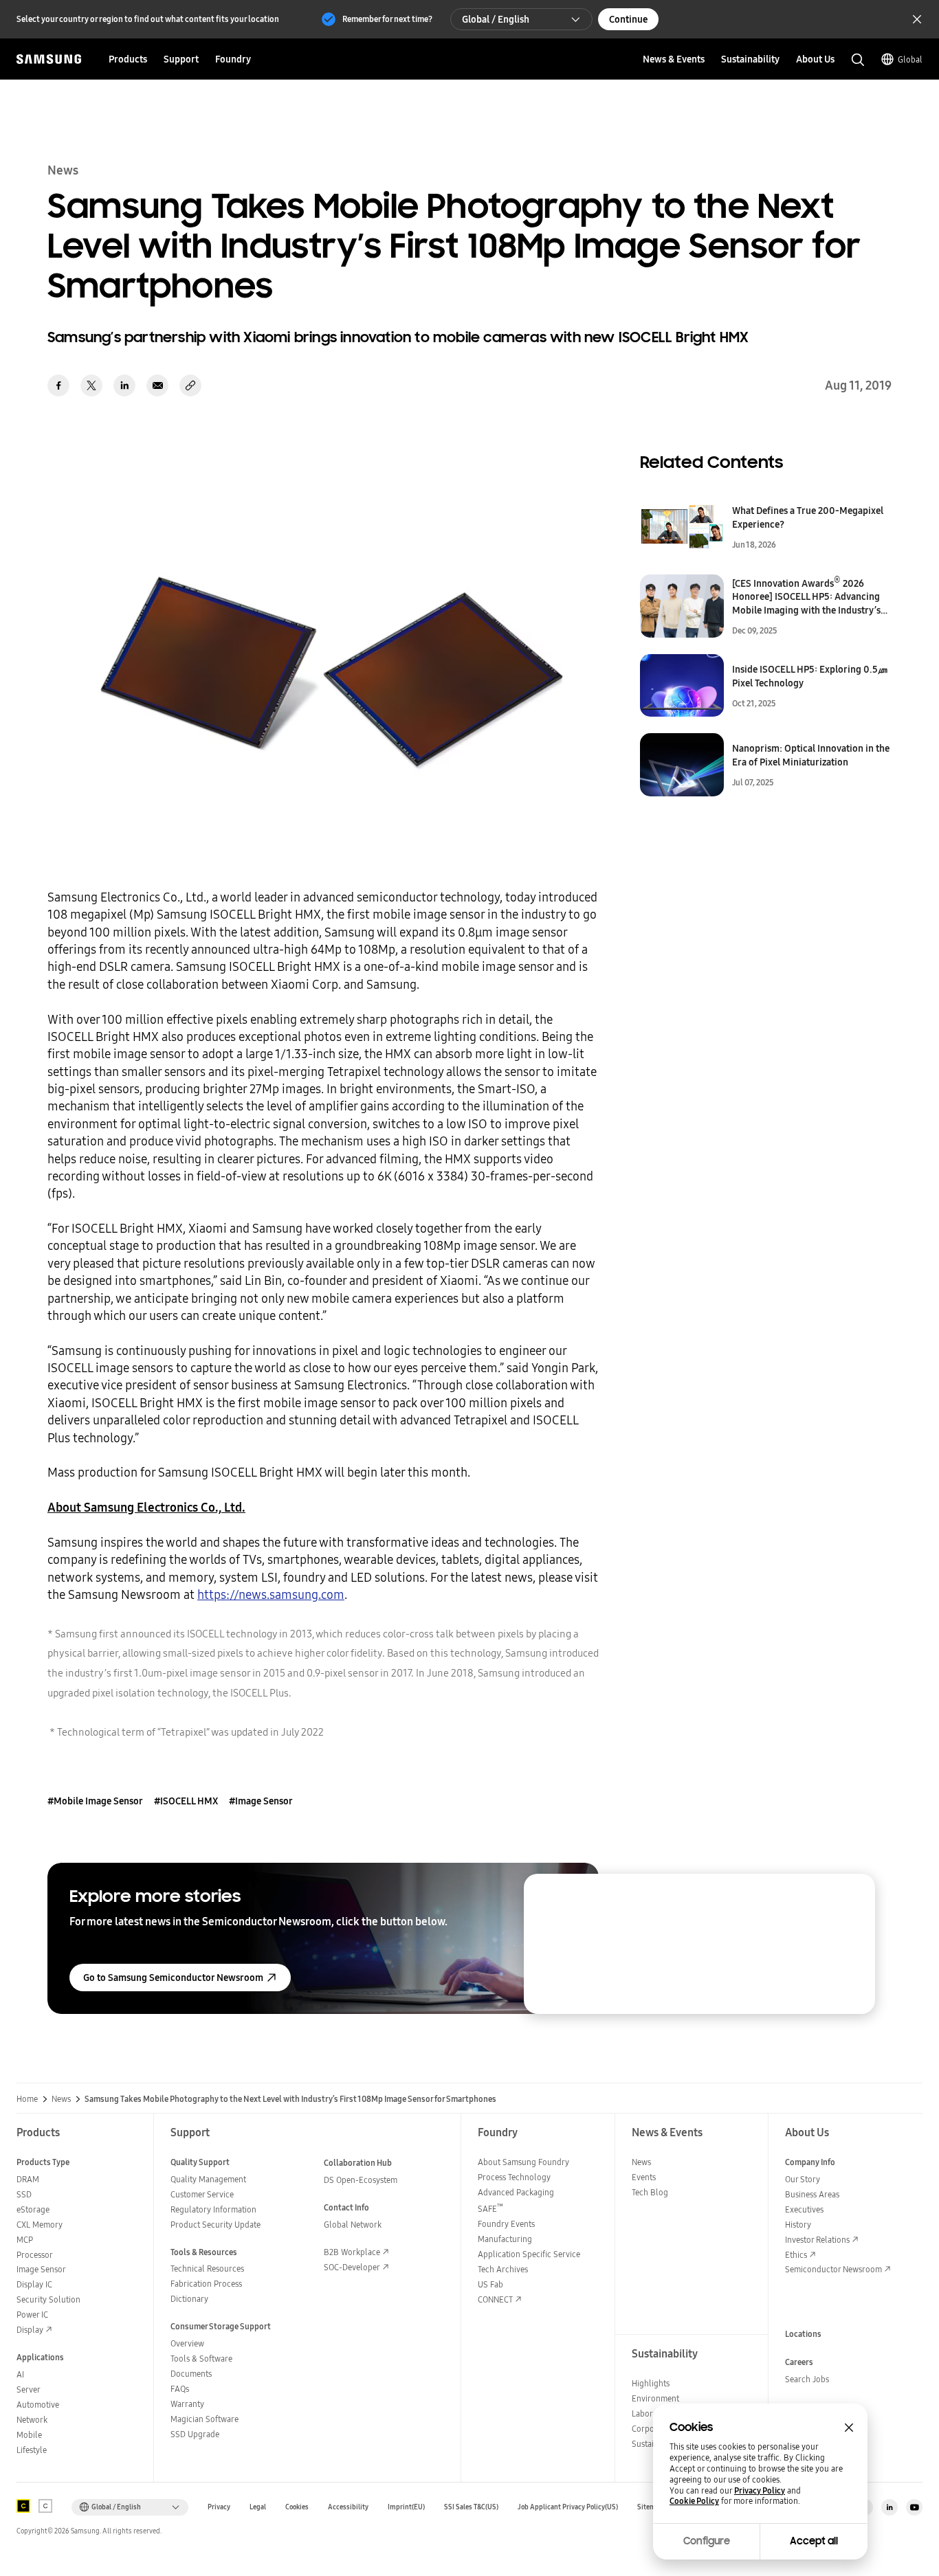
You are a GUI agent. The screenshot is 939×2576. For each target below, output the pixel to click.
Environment (655, 2398)
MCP (25, 2240)
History (798, 2225)
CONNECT (495, 2299)
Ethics (796, 2255)
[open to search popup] (858, 60)
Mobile (29, 2435)
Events (644, 2177)
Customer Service (202, 2194)
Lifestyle (32, 2450)
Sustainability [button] (750, 59)
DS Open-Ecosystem (361, 2180)
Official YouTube (914, 2507)
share (190, 385)
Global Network (353, 2225)
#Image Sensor (261, 1801)
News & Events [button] (674, 59)
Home (27, 2099)
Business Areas (812, 2194)
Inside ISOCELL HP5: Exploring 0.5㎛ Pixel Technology (810, 676)
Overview (187, 2343)
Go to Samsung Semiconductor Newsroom (173, 1978)
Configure (707, 2541)
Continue (628, 19)
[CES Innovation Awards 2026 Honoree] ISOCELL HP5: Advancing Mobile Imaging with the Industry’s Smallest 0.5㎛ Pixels (806, 597)
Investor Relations (817, 2240)
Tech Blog (650, 2192)
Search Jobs (807, 2379)
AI (20, 2374)
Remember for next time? (387, 19)
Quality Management (208, 2179)
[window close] (849, 2428)
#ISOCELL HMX (186, 1801)
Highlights (651, 2383)
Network (32, 2420)
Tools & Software (201, 2359)
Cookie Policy (694, 2501)
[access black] (23, 2506)
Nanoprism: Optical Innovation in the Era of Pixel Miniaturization (811, 755)
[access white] (45, 2506)
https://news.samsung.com (271, 1594)
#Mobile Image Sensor (95, 1801)
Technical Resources (207, 2269)
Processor (35, 2255)
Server (29, 2389)
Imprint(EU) (406, 2507)
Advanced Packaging (516, 2192)
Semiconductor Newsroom (833, 2269)
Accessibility (348, 2507)
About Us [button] (815, 59)
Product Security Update (216, 2225)
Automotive (38, 2405)
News (61, 2099)
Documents (191, 2374)
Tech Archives (503, 2269)
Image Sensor (41, 2269)
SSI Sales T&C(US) (471, 2507)
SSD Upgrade (195, 2434)
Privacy (219, 2507)
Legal (258, 2507)
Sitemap (650, 2507)
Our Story (803, 2179)
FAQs (180, 2389)
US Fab (490, 2284)
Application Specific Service (529, 2254)
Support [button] (181, 59)
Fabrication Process (206, 2284)
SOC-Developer (352, 2267)
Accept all (814, 2541)
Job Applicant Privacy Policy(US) (568, 2507)
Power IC (32, 2315)
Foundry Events (506, 2224)
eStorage (33, 2209)
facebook (58, 385)
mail (157, 385)
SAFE (490, 2209)
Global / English (496, 19)
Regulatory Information (213, 2209)
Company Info (810, 2162)
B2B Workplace (352, 2252)
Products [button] (128, 59)
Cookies (297, 2507)
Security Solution (48, 2299)
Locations (803, 2334)
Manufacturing (505, 2239)
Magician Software (205, 2419)
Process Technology (514, 2177)
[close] (852, 1897)
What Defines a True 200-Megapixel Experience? (808, 517)
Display (30, 2330)
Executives (804, 2209)
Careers (799, 2362)
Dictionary (189, 2299)
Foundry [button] (233, 59)
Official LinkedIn (890, 2507)
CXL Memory (40, 2225)
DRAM (28, 2179)
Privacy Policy (760, 2491)
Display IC (34, 2284)
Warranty (187, 2404)
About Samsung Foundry (523, 2162)
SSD (24, 2194)
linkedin (124, 385)
